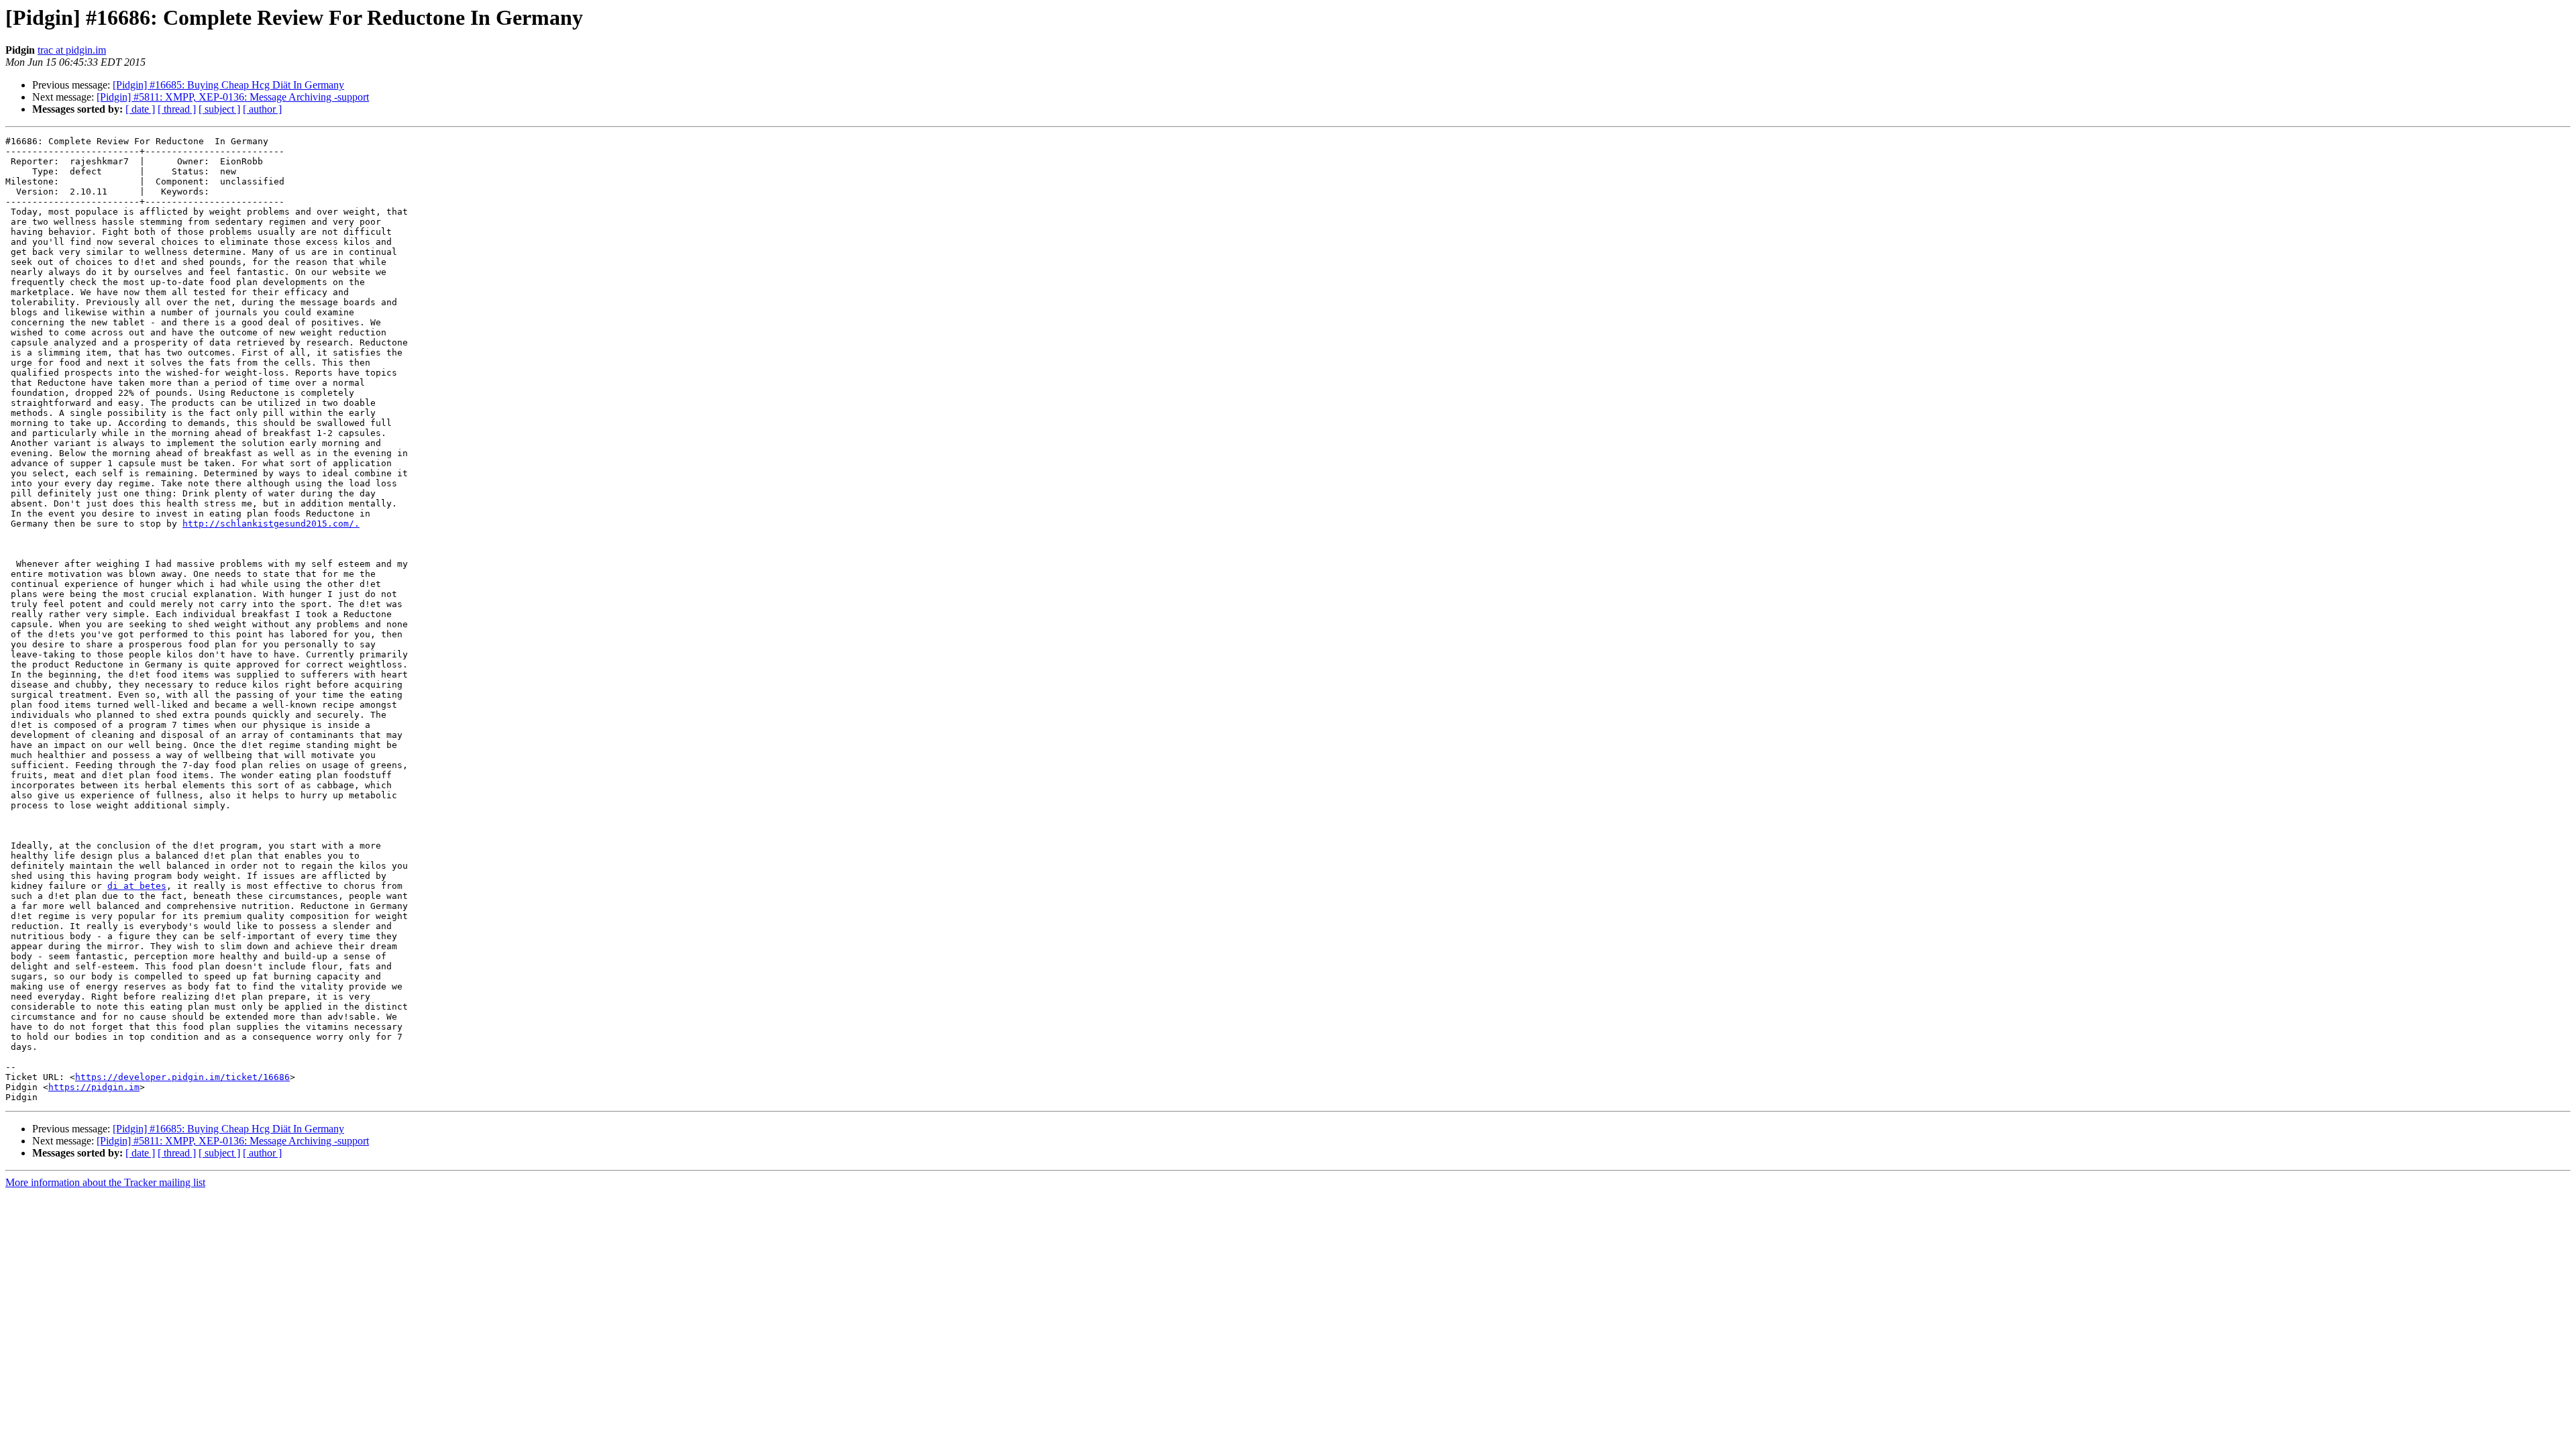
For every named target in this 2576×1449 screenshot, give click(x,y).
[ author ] (262, 109)
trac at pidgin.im (72, 50)
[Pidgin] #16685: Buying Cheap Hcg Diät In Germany (228, 85)
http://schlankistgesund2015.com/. (271, 524)
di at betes (137, 886)
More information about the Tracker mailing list (105, 1182)
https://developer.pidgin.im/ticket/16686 (182, 1077)
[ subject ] (219, 109)
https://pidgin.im (94, 1087)
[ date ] (140, 109)
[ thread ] (177, 109)
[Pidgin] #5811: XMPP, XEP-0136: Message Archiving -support (233, 97)
